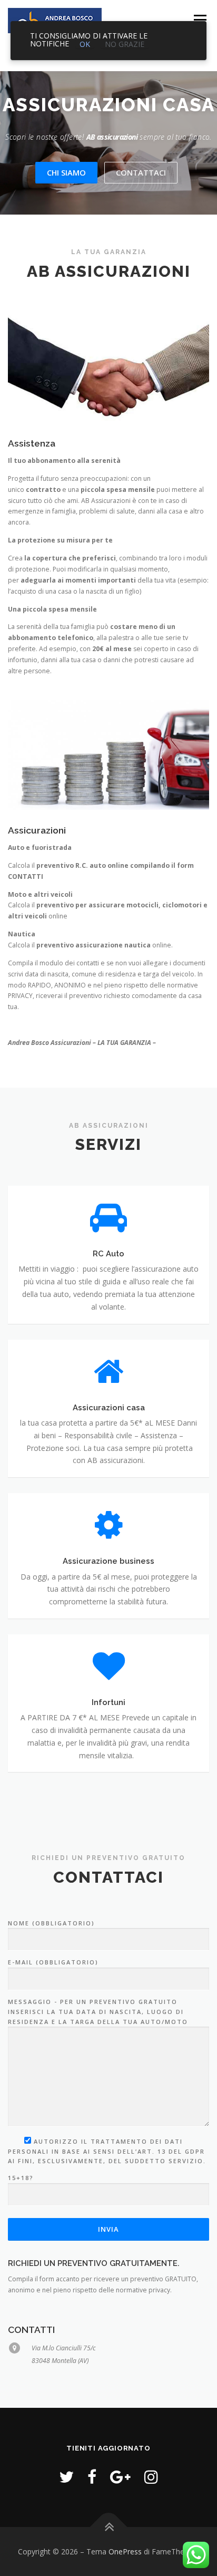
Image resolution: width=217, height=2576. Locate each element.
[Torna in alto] (109, 2527)
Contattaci (141, 172)
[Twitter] (66, 2477)
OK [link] (85, 44)
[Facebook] (92, 2477)
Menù (199, 20)
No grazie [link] (125, 44)
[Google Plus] (120, 2477)
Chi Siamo (66, 172)
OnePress (125, 2551)
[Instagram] (151, 2477)
